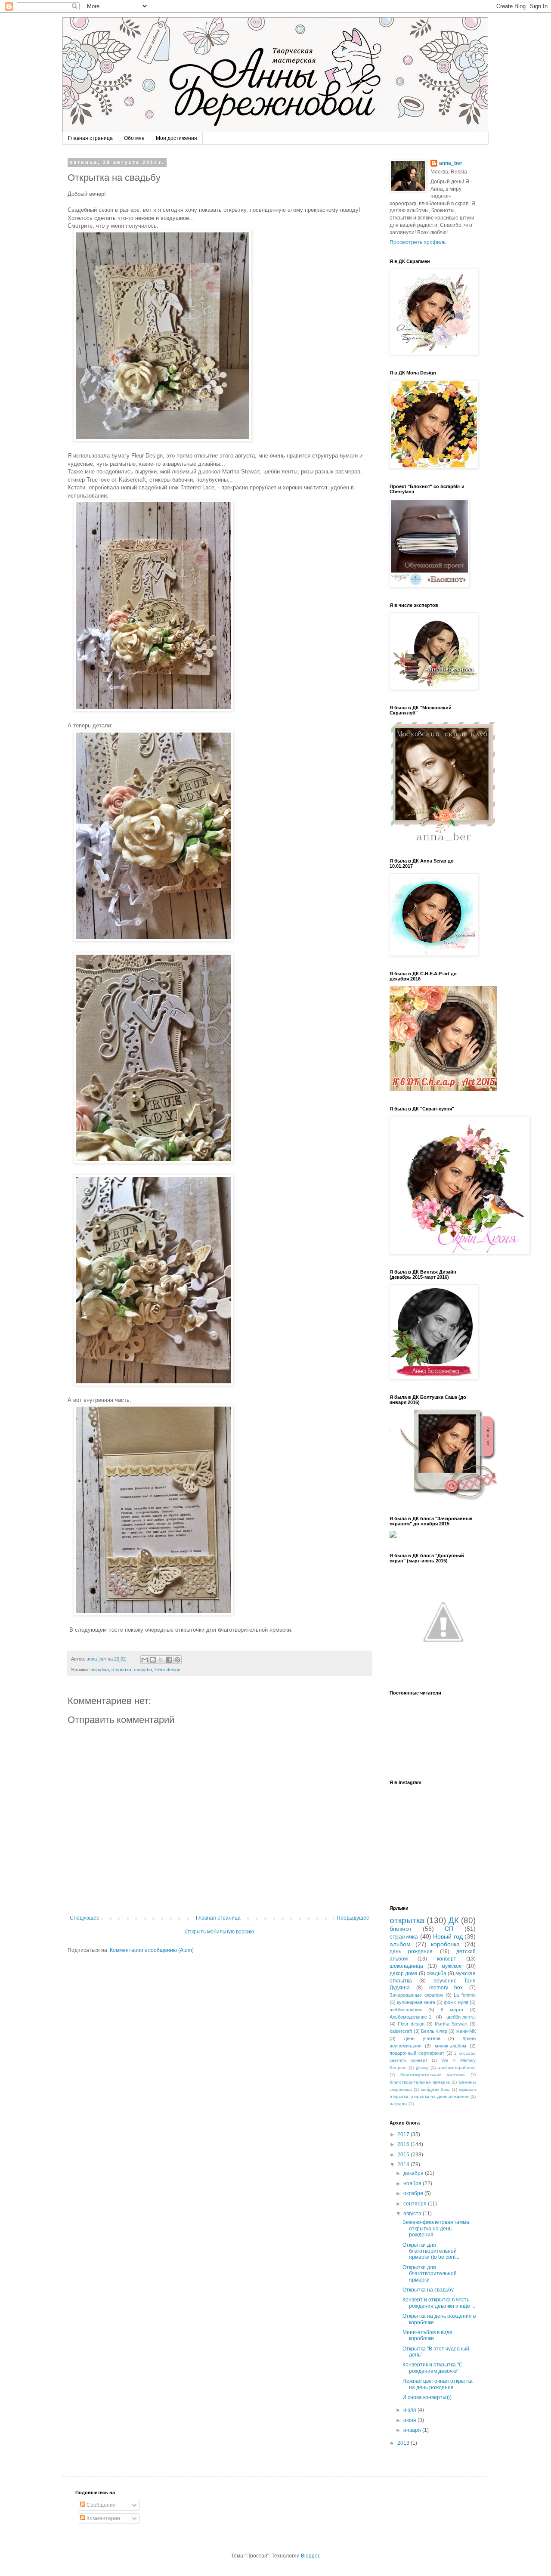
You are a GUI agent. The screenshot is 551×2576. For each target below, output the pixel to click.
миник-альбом (450, 2046)
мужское (452, 1966)
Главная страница (90, 138)
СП (449, 1929)
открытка (121, 1670)
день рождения (411, 1951)
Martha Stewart (451, 2024)
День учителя (422, 2038)
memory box (446, 1988)
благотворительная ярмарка (420, 2082)
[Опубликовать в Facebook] (169, 1660)
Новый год (448, 1936)
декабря (414, 2173)
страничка (404, 1936)
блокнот (401, 1929)
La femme (465, 1995)
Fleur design (167, 1670)
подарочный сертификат (417, 2053)
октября (414, 2193)
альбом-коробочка (457, 2067)
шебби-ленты (461, 2017)
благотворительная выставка (433, 2075)
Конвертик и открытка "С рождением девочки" (433, 2368)
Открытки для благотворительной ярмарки (430, 2274)
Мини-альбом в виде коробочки (427, 2335)
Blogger (310, 2556)
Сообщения (101, 2505)
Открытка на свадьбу (428, 2290)
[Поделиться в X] (161, 1660)
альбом (400, 1944)
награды (398, 2104)
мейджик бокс (435, 2089)
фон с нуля (456, 2002)
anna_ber (451, 163)
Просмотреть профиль (418, 242)
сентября (416, 2204)
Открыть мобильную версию (220, 1932)
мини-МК (466, 2031)
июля (410, 2410)
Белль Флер (434, 2031)
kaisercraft (401, 2031)
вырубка (100, 1670)
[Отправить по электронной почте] (145, 1660)
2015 (404, 2155)
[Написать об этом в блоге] (153, 1660)
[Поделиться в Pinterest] (177, 1660)
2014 (404, 2165)
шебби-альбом (406, 2010)
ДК (454, 1920)
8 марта (452, 2010)
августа (413, 2214)
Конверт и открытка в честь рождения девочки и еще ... (439, 2303)
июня (410, 2420)
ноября (413, 2183)
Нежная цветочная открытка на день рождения (438, 2384)
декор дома (404, 1973)
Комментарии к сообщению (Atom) (152, 1950)
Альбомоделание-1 (410, 2017)
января (413, 2430)
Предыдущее (353, 1918)
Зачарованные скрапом (416, 1995)
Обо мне (134, 138)
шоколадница (406, 1966)
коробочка (445, 1944)
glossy (422, 2067)
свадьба (143, 1670)
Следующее (85, 1918)
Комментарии (103, 2518)
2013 (404, 2443)
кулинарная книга (416, 2002)
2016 (404, 2144)
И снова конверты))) (427, 2397)
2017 (404, 2134)
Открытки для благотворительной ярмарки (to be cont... (431, 2251)
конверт (447, 1959)
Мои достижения (176, 138)
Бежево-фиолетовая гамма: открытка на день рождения (436, 2228)
